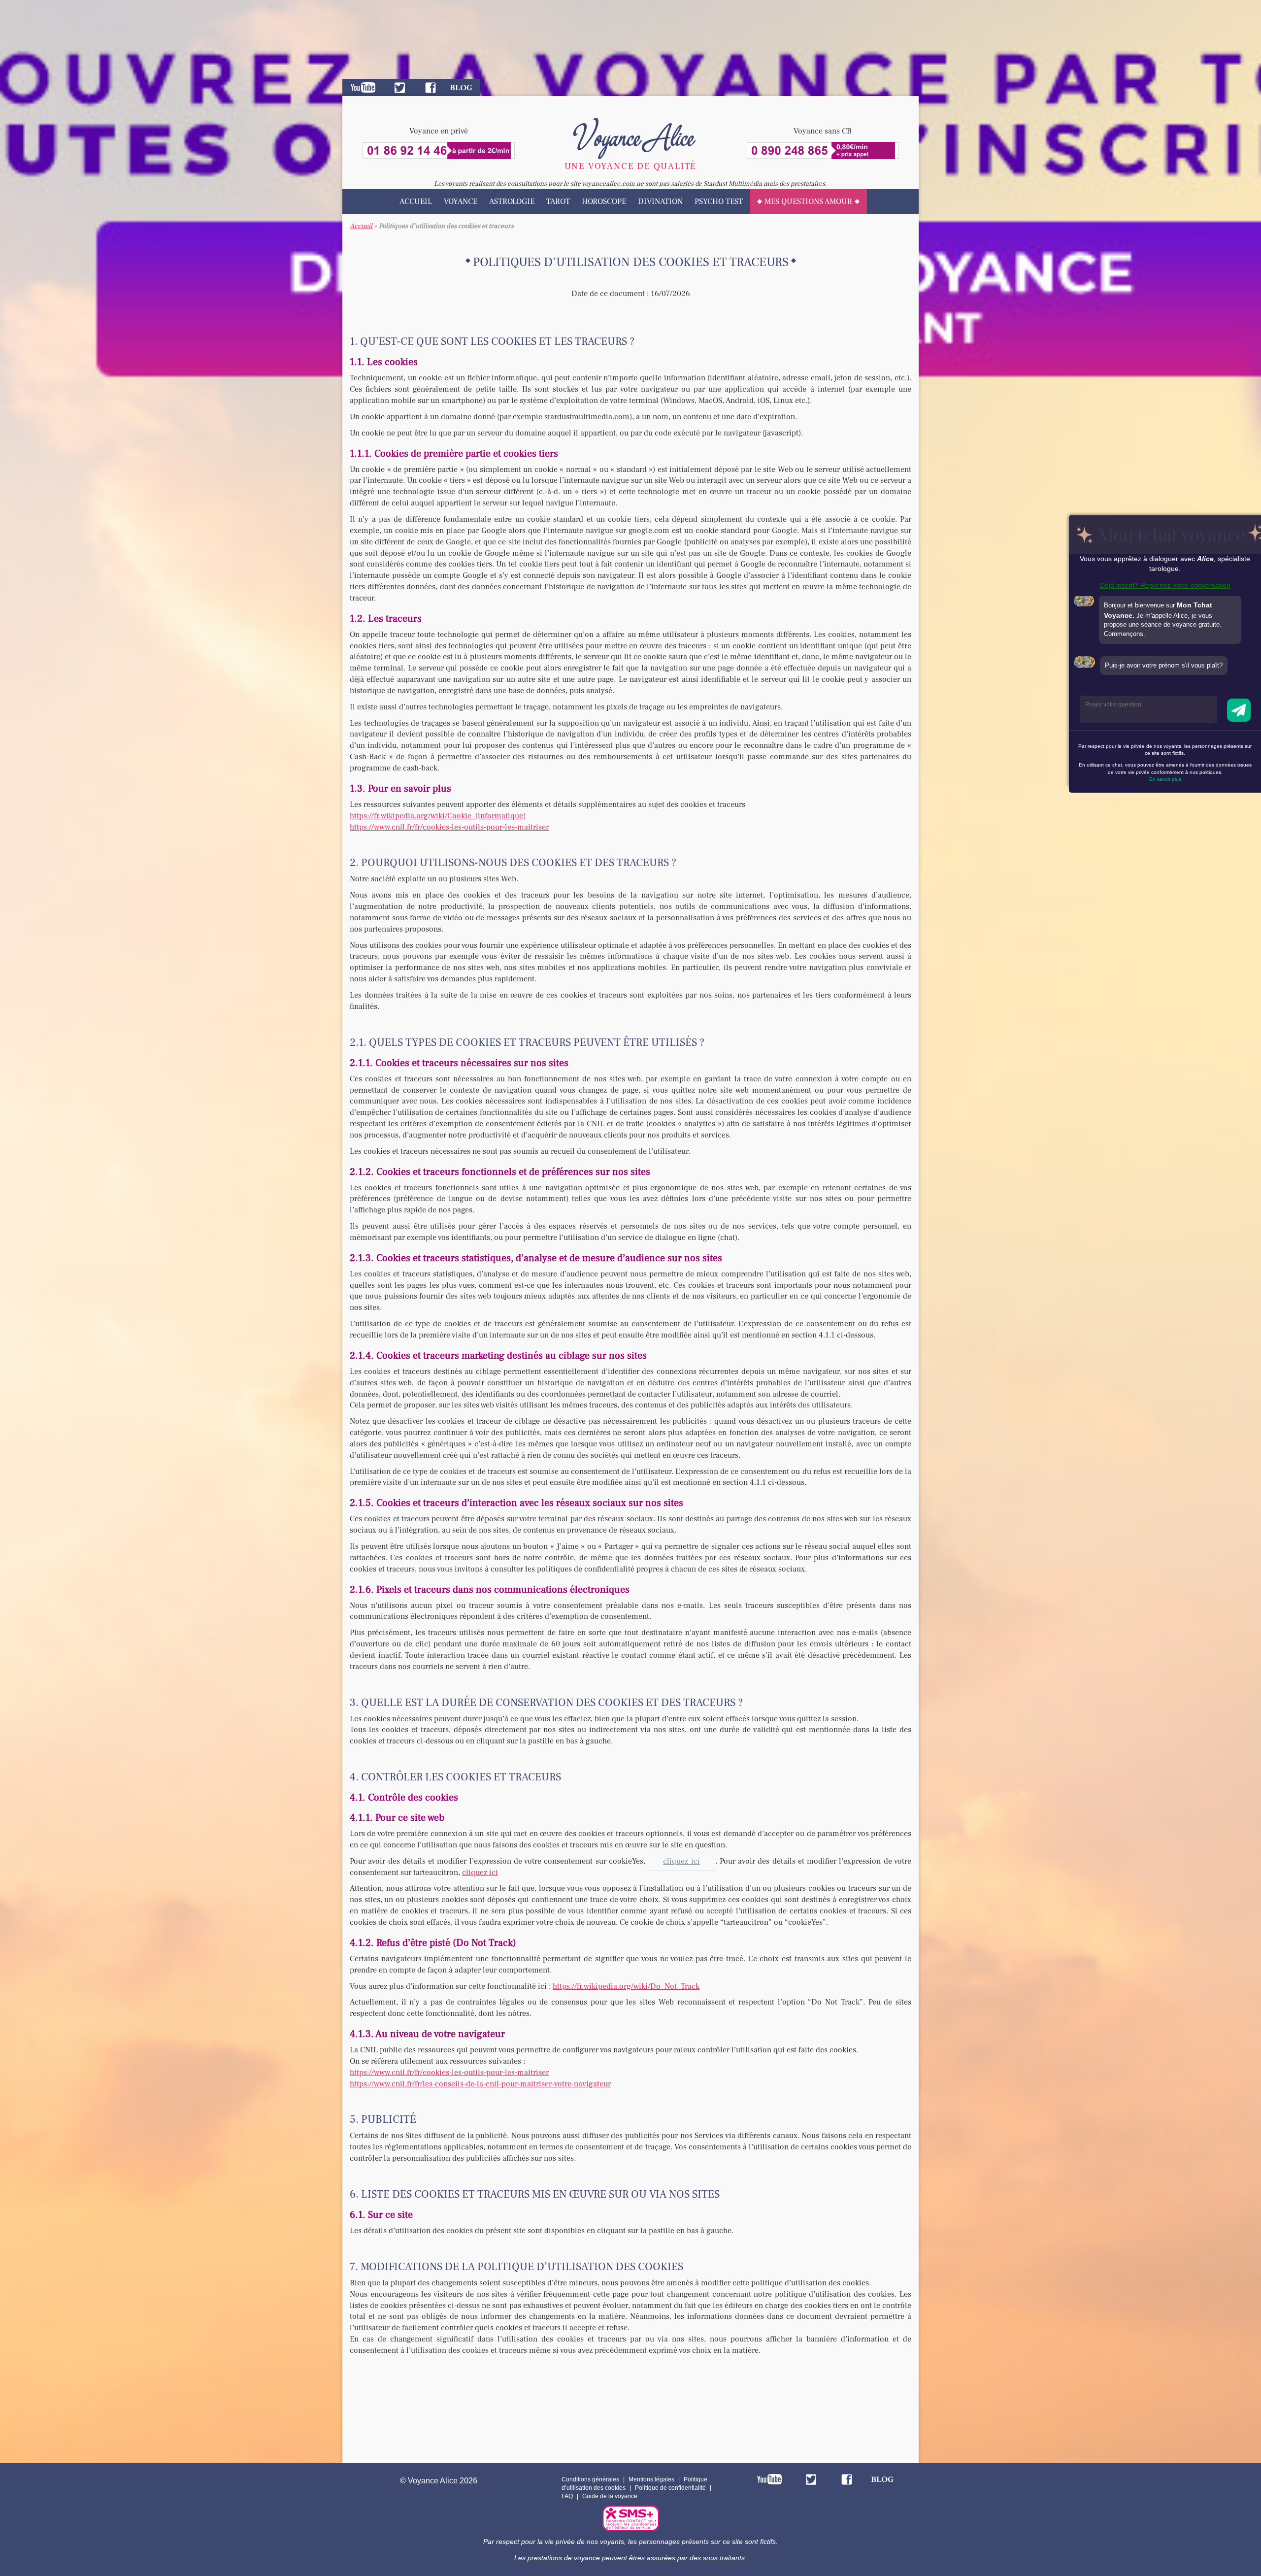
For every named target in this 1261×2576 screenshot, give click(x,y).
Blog (461, 87)
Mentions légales (651, 2479)
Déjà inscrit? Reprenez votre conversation (1165, 585)
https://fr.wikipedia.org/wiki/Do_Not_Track (626, 1986)
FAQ (567, 2496)
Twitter (400, 87)
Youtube (363, 87)
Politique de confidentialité (670, 2488)
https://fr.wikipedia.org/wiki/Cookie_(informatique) (438, 816)
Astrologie (512, 201)
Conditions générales (590, 2479)
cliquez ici (480, 1873)
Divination (660, 201)
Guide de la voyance (610, 2496)
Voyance (461, 201)
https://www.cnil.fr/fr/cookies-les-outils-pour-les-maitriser (449, 827)
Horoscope (604, 201)
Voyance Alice (631, 135)
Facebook (431, 87)
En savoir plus (1165, 779)
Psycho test (719, 201)
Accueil (416, 201)
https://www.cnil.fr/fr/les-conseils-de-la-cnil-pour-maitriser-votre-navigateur (480, 2084)
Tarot (558, 201)
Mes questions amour (808, 201)
